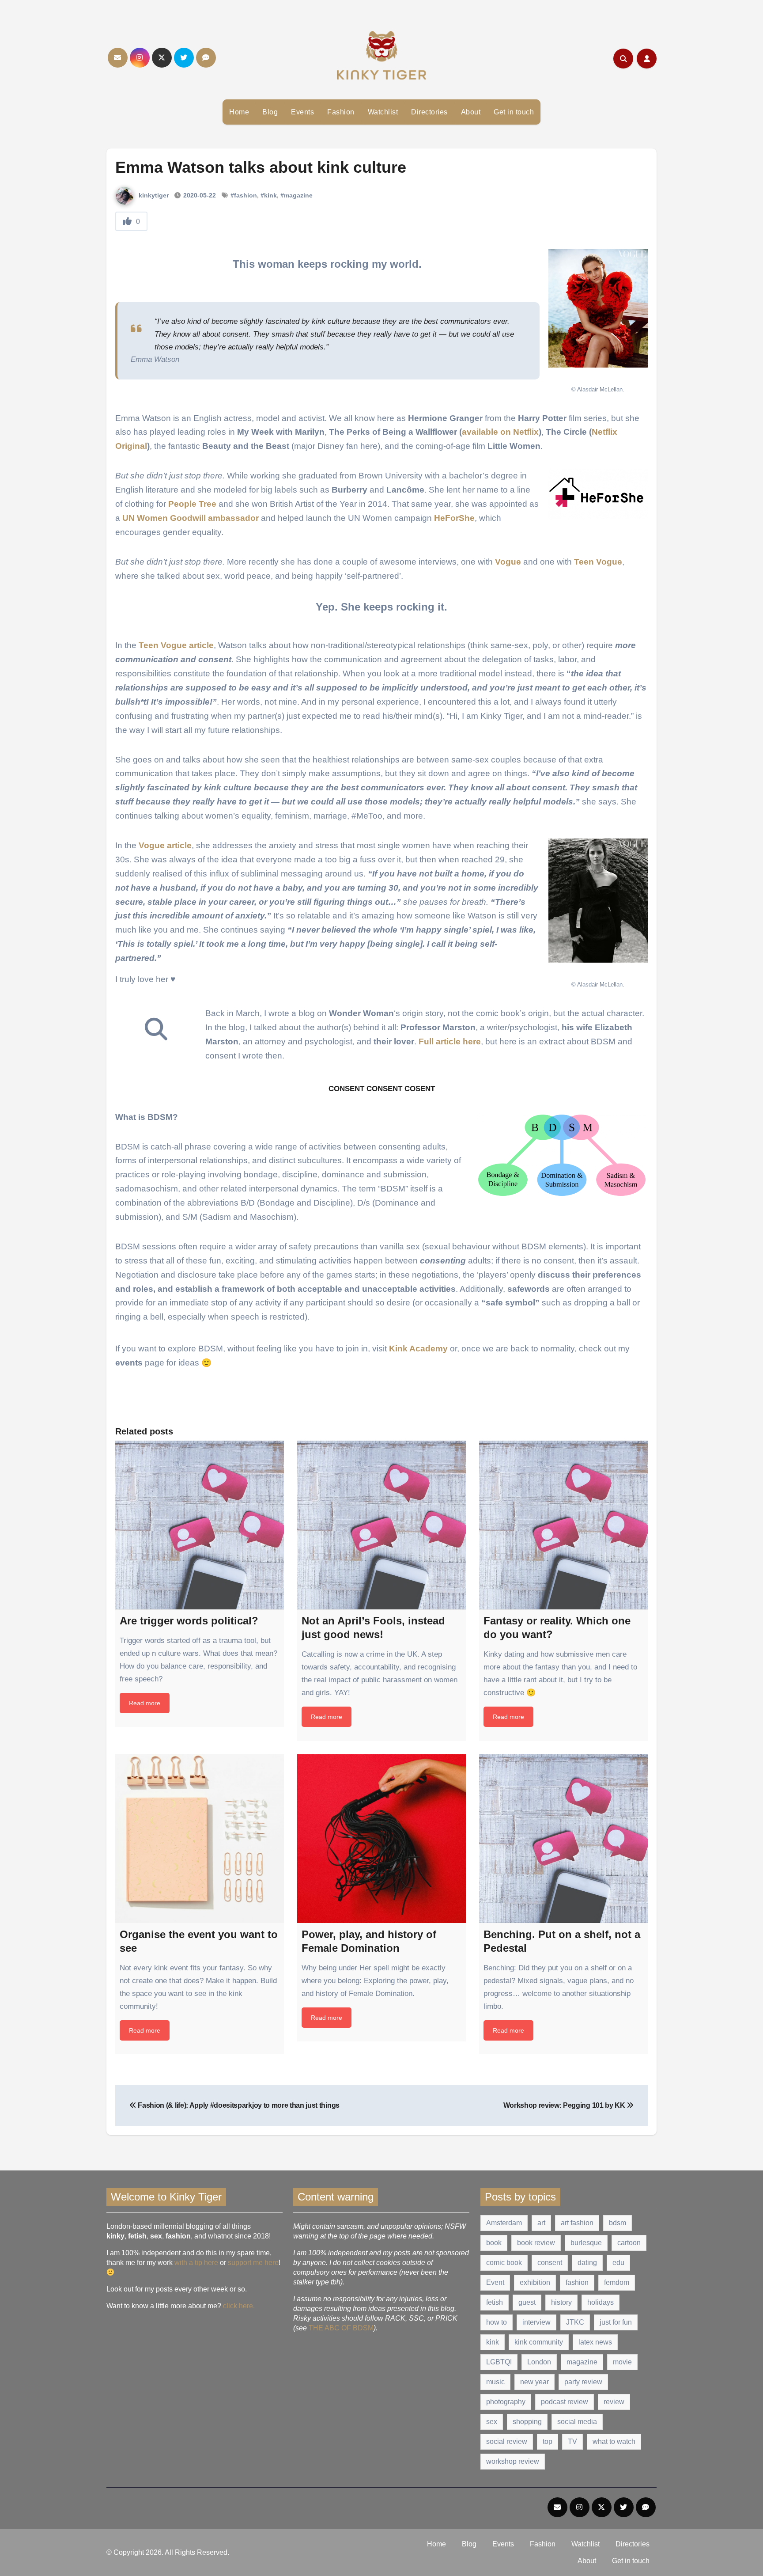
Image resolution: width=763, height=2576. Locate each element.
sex (492, 2422)
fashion (577, 2282)
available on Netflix (500, 432)
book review (536, 2243)
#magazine (297, 195)
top (548, 2441)
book (494, 2243)
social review (507, 2441)
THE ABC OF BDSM (341, 2328)
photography (506, 2402)
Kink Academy (418, 1349)
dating (587, 2263)
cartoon (629, 2243)
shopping (527, 2422)
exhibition (535, 2282)
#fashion (244, 195)
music (495, 2382)
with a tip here (196, 2263)
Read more (145, 1703)
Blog (270, 112)
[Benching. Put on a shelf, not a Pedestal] (563, 1839)
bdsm (618, 2223)
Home (239, 112)
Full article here (450, 1041)
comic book (504, 2263)
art (541, 2223)
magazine (582, 2362)
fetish (495, 2302)
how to (497, 2322)
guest (527, 2302)
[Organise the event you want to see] (200, 1839)
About (471, 112)
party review (583, 2382)
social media (577, 2422)
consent (550, 2263)
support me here (253, 2263)
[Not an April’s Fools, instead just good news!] (381, 1525)
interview (536, 2322)
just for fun (616, 2322)
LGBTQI (499, 2362)
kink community (539, 2342)
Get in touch (514, 112)
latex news (595, 2342)
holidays (601, 2302)
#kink (269, 195)
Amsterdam (504, 2223)
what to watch (614, 2441)
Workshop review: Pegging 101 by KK (565, 2105)
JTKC (575, 2322)
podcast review (565, 2402)
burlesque (586, 2243)
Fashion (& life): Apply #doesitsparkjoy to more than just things (238, 2105)
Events (302, 112)
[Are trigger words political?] (200, 1525)
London (539, 2362)
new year (534, 2382)
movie (622, 2362)
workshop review (513, 2461)
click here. (239, 2306)
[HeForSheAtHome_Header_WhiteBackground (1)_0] (598, 494)
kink (493, 2342)
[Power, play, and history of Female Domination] (381, 1839)
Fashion (341, 112)
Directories (429, 112)
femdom (617, 2282)
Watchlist (383, 112)
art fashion (577, 2223)
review (614, 2402)
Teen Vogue (598, 562)
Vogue (508, 562)
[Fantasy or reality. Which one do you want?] (563, 1525)
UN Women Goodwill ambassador (191, 518)
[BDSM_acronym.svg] (562, 1155)
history (561, 2302)
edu (618, 2263)
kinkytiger (153, 195)
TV (572, 2441)
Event (495, 2282)
